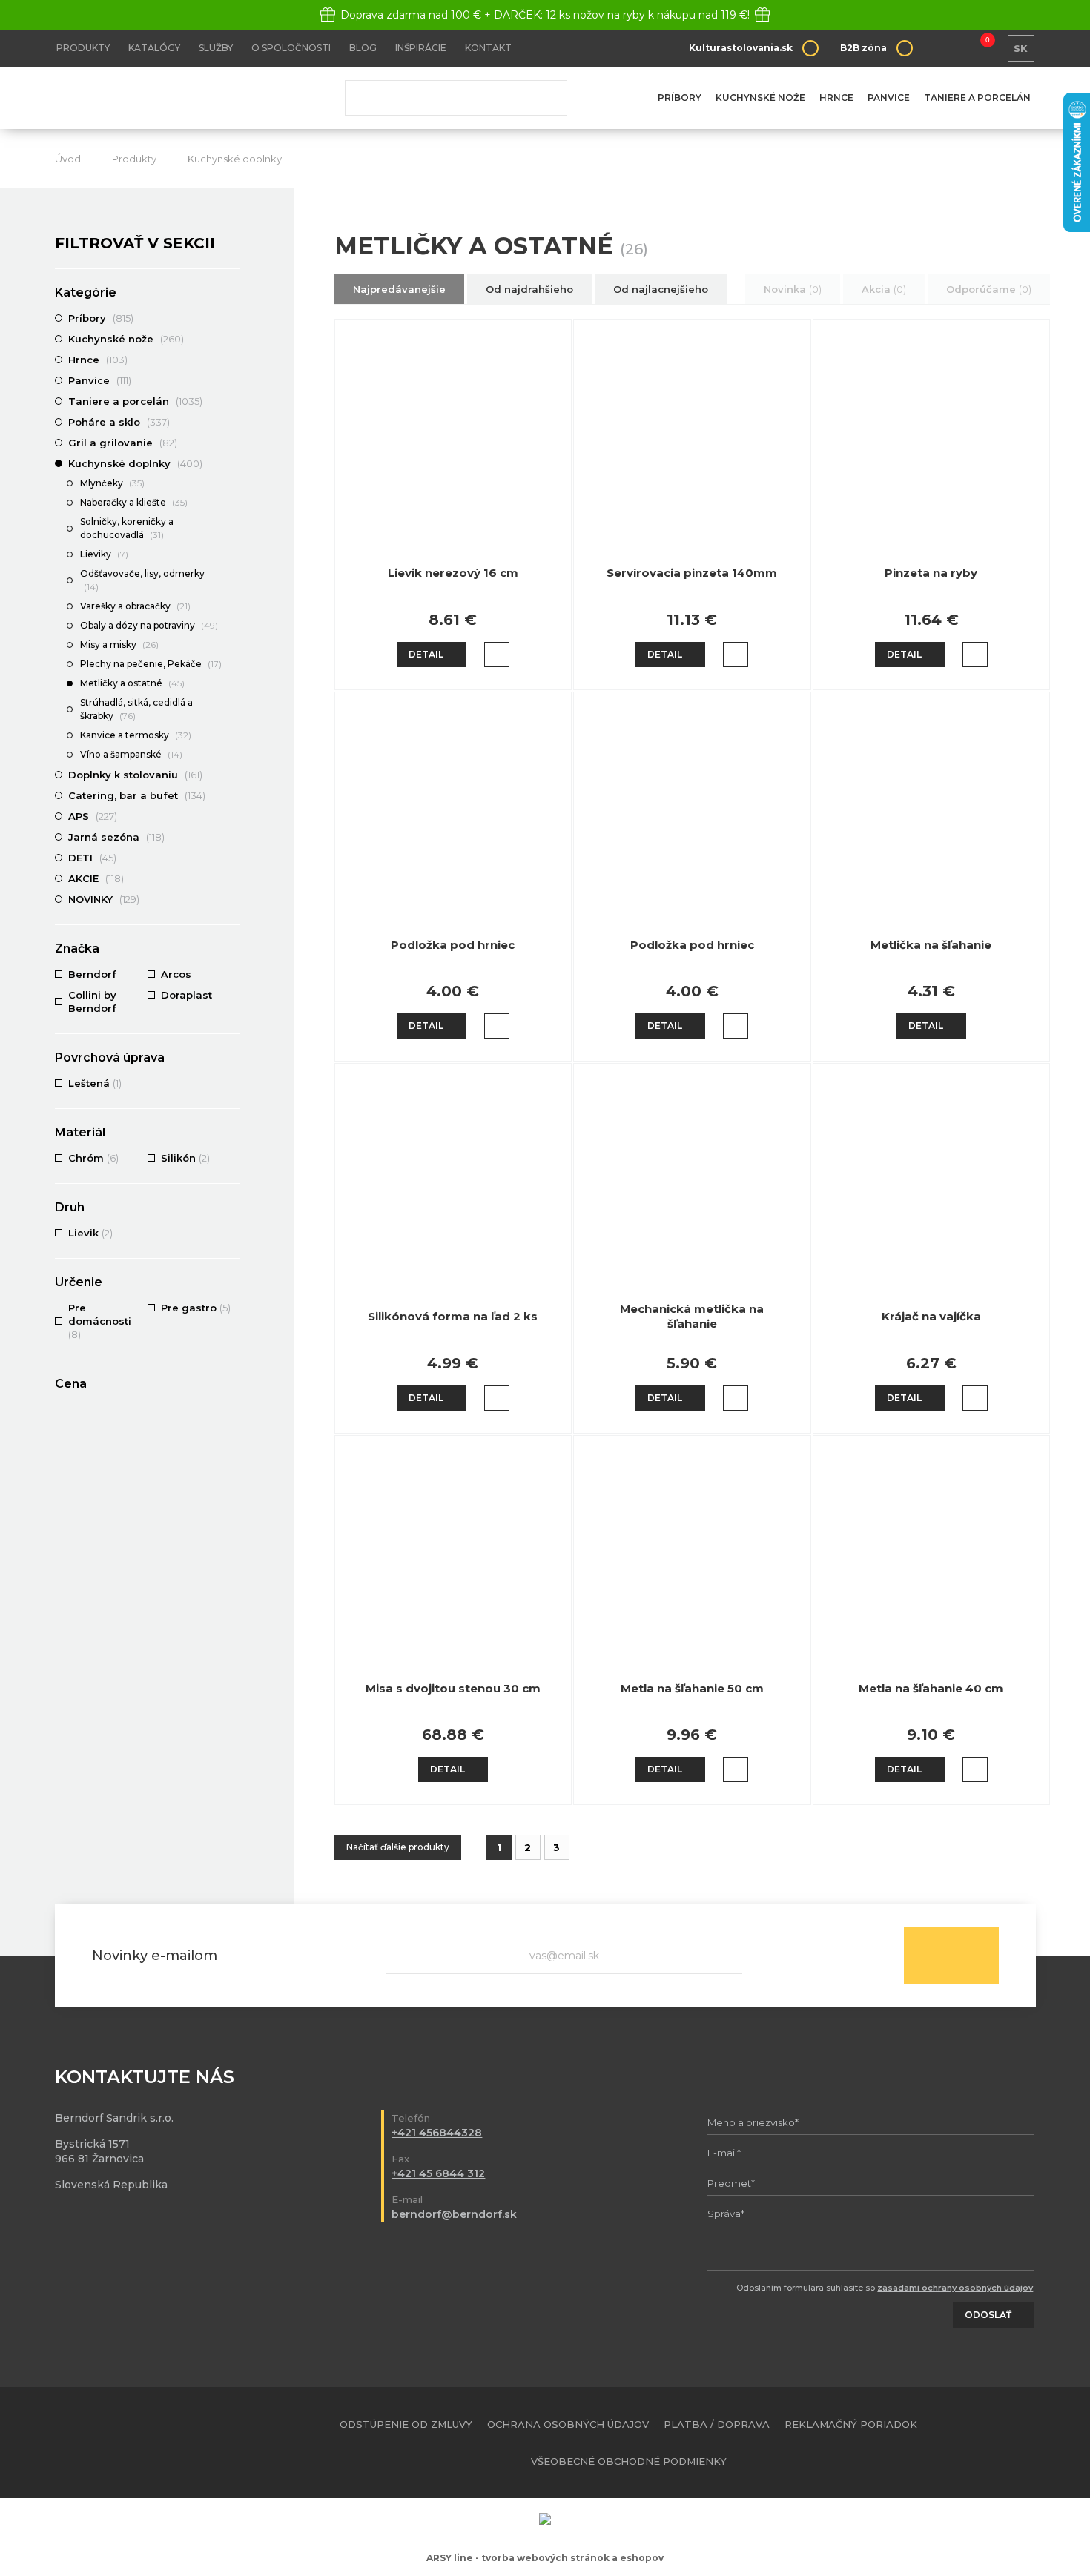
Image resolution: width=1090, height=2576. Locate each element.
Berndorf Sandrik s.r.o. (162, 98)
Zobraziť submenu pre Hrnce (233, 360)
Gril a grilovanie (123, 443)
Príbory (680, 97)
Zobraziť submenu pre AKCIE (233, 878)
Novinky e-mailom (155, 1956)
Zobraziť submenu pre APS (233, 816)
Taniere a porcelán (977, 97)
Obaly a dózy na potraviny (149, 625)
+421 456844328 (437, 2133)
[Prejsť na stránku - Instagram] (1025, 2443)
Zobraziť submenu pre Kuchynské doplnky (233, 463)
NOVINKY (104, 899)
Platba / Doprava (717, 2424)
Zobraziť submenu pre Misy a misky (233, 646)
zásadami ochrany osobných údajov (955, 2288)
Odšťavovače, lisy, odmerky (142, 580)
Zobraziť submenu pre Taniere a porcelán (233, 401)
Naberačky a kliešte (134, 502)
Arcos (178, 974)
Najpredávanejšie (399, 289)
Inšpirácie (421, 48)
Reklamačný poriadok (851, 2424)
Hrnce (836, 97)
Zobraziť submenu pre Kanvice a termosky (233, 736)
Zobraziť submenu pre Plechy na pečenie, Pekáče (233, 665)
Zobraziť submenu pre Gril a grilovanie (233, 443)
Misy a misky (119, 645)
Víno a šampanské (131, 754)
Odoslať (951, 1956)
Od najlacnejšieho (661, 289)
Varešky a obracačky (135, 606)
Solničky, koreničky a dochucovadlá (127, 528)
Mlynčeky (112, 483)
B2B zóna (863, 48)
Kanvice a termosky (136, 735)
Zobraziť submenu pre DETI (233, 858)
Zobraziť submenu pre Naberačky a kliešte (233, 503)
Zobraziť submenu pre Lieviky (233, 555)
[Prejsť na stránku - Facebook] (999, 2443)
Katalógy (154, 48)
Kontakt (488, 48)
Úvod (68, 159)
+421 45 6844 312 (438, 2173)
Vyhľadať (545, 98)
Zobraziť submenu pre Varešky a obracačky (233, 607)
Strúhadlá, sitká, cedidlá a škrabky (136, 709)
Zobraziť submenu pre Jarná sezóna (233, 837)
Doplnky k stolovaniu (135, 775)
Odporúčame (989, 289)
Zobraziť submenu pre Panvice (233, 380)
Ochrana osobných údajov (568, 2424)
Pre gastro (196, 1308)
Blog (363, 48)
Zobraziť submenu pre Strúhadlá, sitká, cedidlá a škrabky (233, 703)
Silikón (185, 1158)
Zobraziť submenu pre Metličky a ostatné (233, 684)
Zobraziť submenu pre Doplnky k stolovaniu (233, 775)
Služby (216, 48)
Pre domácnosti (100, 1321)
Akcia (884, 289)
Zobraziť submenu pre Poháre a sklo (233, 422)
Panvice (889, 97)
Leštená (95, 1083)
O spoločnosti (291, 48)
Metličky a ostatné (132, 683)
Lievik (90, 1233)
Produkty (83, 48)
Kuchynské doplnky (235, 159)
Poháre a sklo (119, 422)
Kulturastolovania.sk (741, 48)
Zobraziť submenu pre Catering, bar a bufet (233, 795)
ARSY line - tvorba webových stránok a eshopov (545, 2558)
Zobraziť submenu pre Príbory (233, 318)
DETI (92, 858)
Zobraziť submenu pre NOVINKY (233, 899)
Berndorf (92, 974)
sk (1021, 48)
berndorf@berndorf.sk (454, 2214)
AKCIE (96, 878)
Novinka (793, 289)
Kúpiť (497, 655)
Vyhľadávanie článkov (456, 98)
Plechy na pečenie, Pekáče (151, 664)
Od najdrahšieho (529, 289)
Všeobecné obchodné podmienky (629, 2461)
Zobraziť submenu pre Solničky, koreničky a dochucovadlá (233, 523)
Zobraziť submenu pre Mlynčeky (233, 484)
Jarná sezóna (116, 837)
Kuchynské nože (760, 97)
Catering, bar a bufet (137, 795)
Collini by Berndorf (92, 1001)
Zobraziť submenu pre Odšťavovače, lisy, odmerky (233, 575)
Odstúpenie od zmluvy (406, 2424)
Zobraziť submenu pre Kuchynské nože (233, 339)
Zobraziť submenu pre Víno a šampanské (233, 755)
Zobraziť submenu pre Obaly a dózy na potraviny (233, 626)
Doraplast (186, 995)
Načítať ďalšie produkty (398, 1847)
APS (93, 816)
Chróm (93, 1158)
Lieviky (104, 554)
